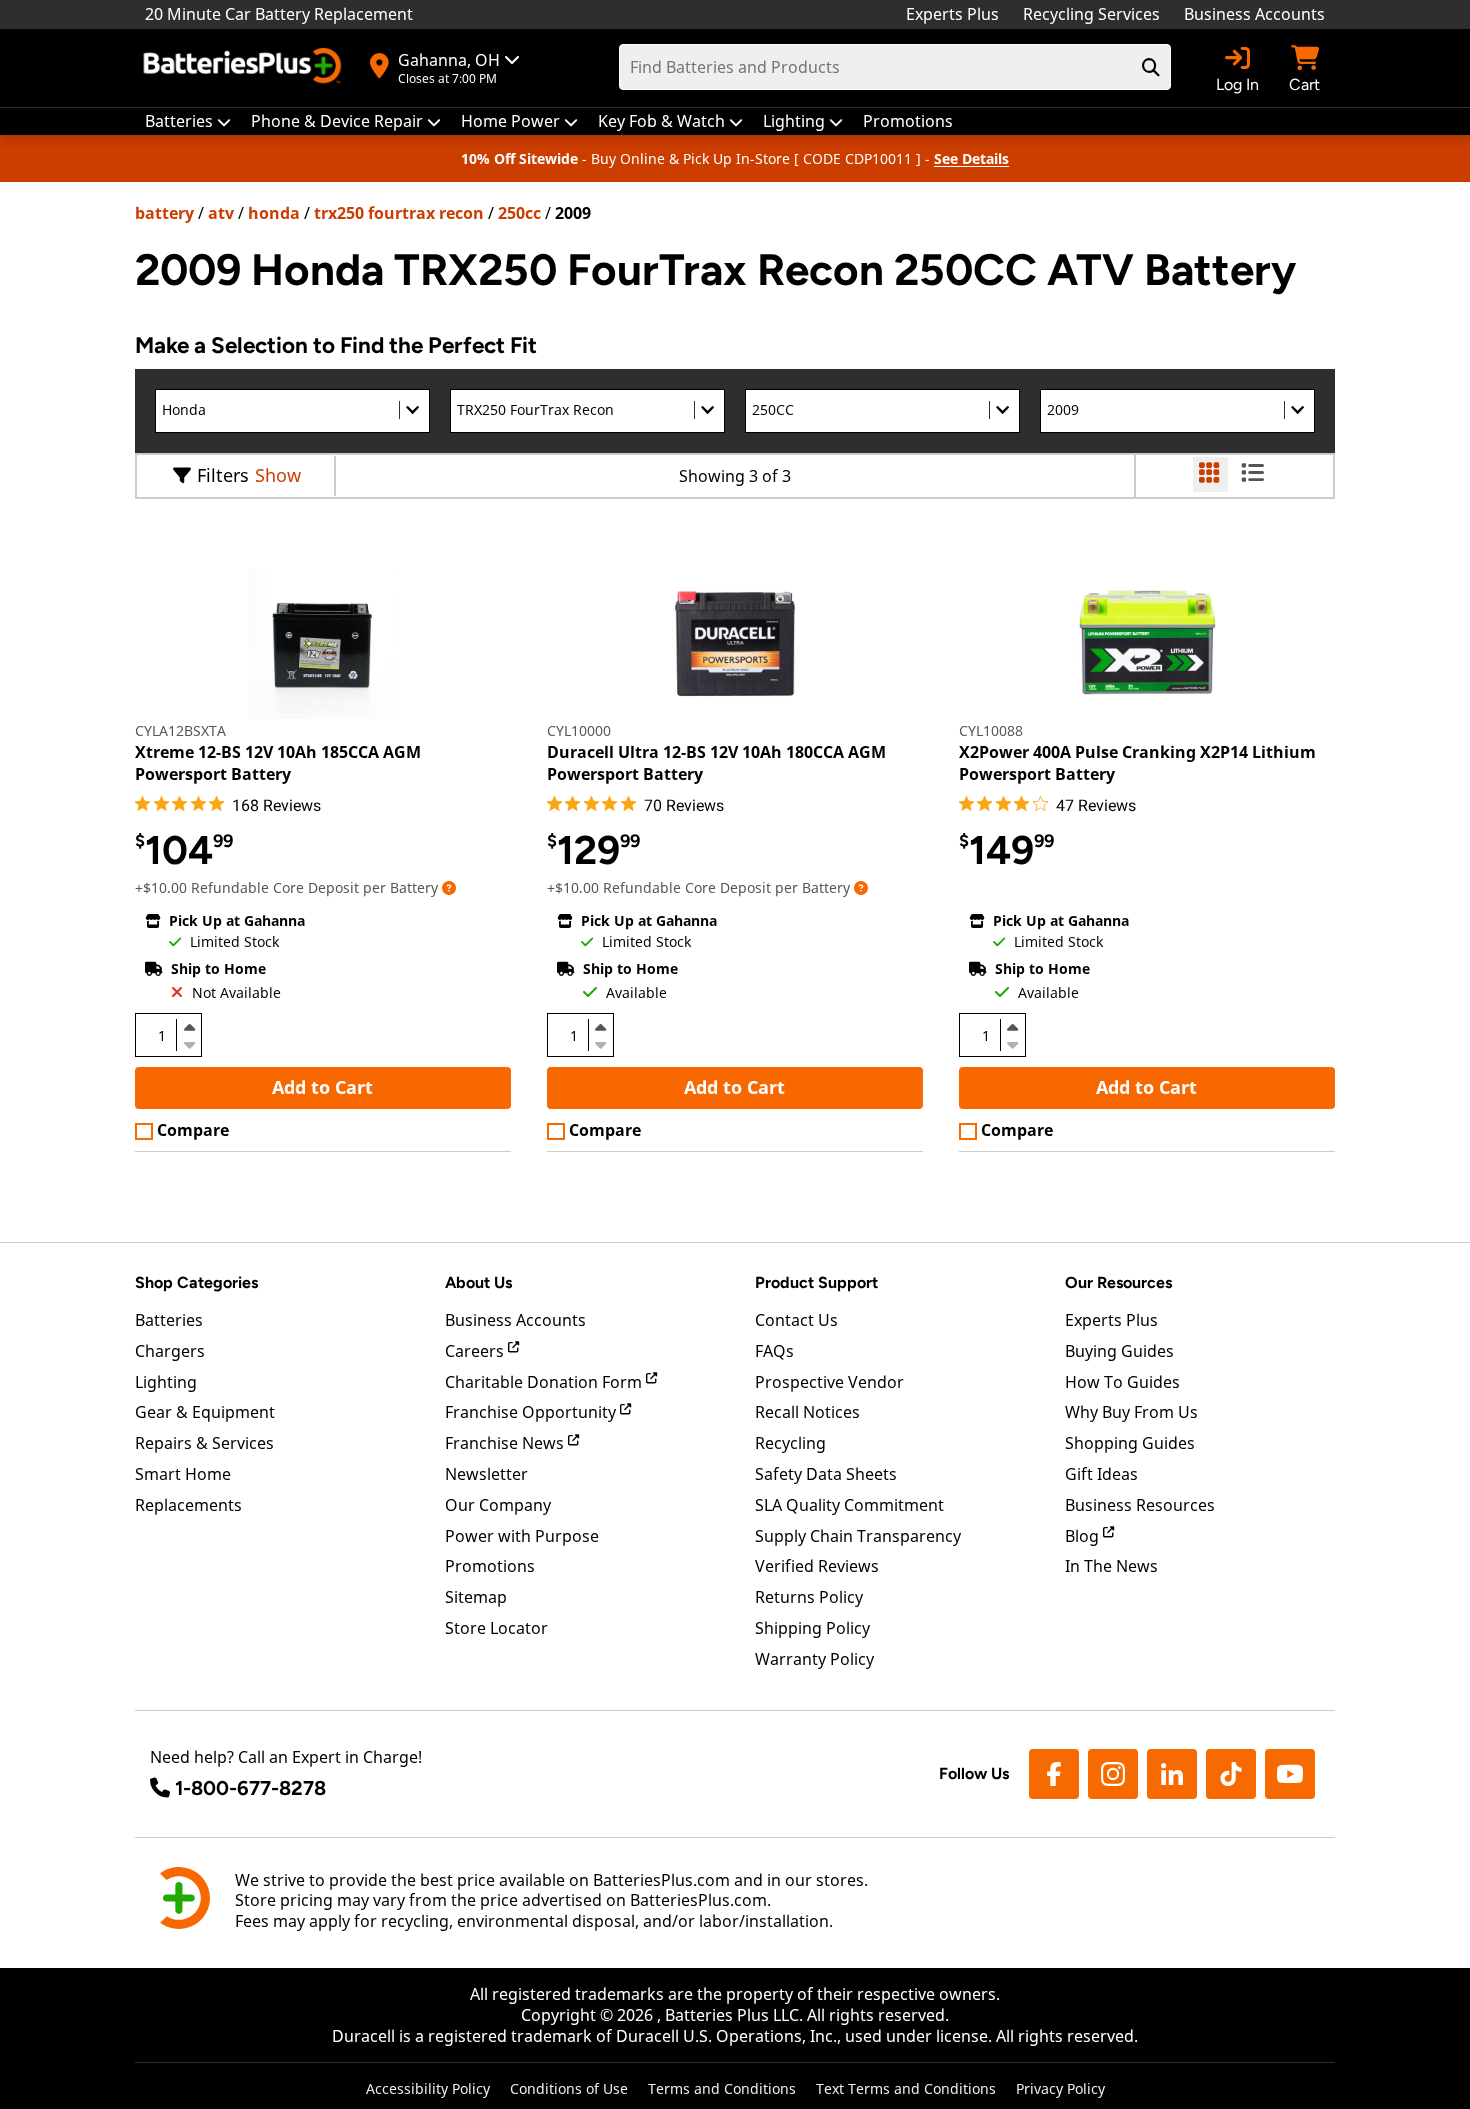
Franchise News (506, 1443)
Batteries (169, 1320)
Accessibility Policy (428, 2088)
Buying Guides (1119, 1351)
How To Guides (1122, 1382)
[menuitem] (188, 121)
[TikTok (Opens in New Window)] (1231, 1774)
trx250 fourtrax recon (399, 213)
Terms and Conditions (722, 2088)
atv (221, 213)
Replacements (188, 1505)
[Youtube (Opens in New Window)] (1290, 1774)
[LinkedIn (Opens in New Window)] (1172, 1774)
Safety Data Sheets (826, 1474)
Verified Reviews (817, 1566)
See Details (971, 158)
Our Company (498, 1505)
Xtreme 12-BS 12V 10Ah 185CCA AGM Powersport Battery (278, 763)
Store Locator (496, 1628)
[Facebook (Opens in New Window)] (1054, 1774)
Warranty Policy (814, 1659)
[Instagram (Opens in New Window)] (1113, 1774)
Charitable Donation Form (545, 1382)
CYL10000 (579, 730)
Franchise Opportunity (532, 1412)
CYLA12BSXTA (180, 730)
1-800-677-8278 (250, 1788)
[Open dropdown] (449, 887)
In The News (1111, 1566)
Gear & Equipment (205, 1412)
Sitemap (476, 1597)
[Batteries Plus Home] (245, 68)
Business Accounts (1254, 14)
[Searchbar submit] (1151, 67)
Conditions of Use (569, 2088)
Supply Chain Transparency (858, 1536)
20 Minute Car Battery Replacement (279, 14)
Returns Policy (809, 1597)
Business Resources (1140, 1505)
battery (164, 213)
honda (274, 213)
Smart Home (183, 1474)
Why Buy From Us (1131, 1412)
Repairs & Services (204, 1443)
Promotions (490, 1566)
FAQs (774, 1351)
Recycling (790, 1443)
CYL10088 (991, 730)
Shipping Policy (812, 1628)
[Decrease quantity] (189, 1043)
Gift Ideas (1101, 1474)
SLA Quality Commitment (849, 1505)
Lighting (166, 1382)
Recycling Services (1091, 14)
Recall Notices (807, 1412)
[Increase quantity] (189, 1027)
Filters (223, 475)
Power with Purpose (522, 1536)
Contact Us (796, 1320)
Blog (1084, 1536)
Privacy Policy (1060, 2088)
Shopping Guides (1130, 1443)
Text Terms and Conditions (906, 2088)
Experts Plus (952, 14)
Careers (476, 1351)
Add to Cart (322, 1087)
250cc (519, 213)
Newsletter (486, 1474)
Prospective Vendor (829, 1382)
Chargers (170, 1351)
